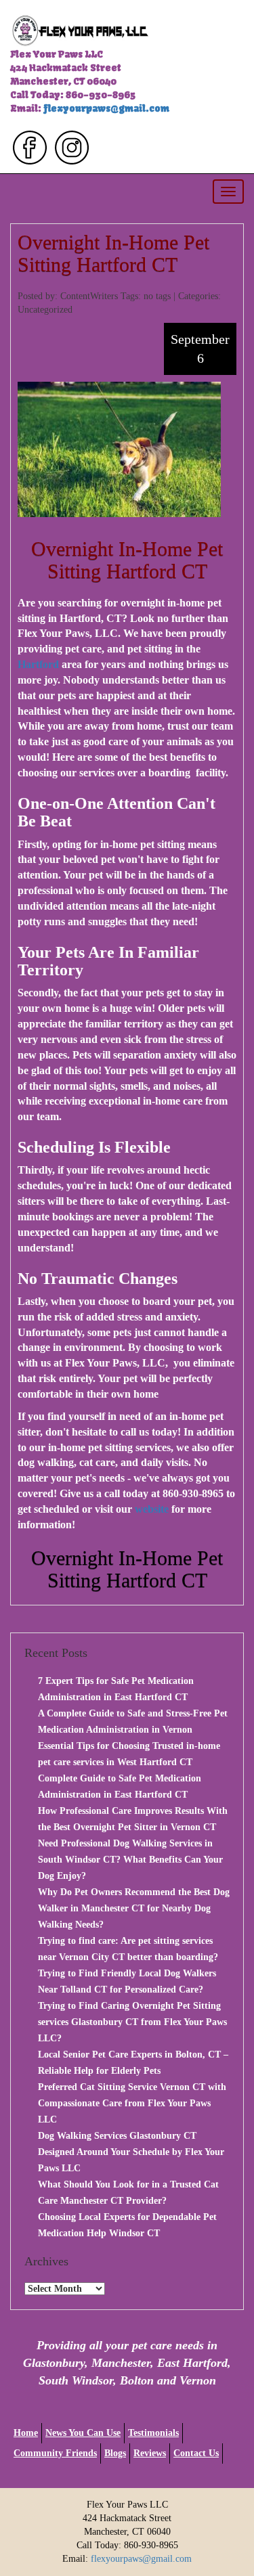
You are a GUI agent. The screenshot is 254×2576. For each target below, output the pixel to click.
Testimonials (153, 2433)
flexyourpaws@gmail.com (106, 108)
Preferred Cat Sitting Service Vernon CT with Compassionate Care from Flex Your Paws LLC (132, 2103)
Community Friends (55, 2453)
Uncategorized (45, 310)
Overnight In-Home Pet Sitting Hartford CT (113, 253)
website (152, 1509)
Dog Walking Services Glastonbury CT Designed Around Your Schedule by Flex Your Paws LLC (131, 2152)
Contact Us (196, 2453)
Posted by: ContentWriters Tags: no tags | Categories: (119, 296)
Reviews (150, 2453)
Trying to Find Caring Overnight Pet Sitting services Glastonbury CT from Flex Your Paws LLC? (132, 2022)
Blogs (115, 2453)
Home (26, 2433)
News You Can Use (83, 2433)
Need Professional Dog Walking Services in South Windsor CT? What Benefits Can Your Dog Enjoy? (130, 1860)
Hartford (38, 664)
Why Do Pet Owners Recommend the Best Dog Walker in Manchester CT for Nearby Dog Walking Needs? (134, 1908)
